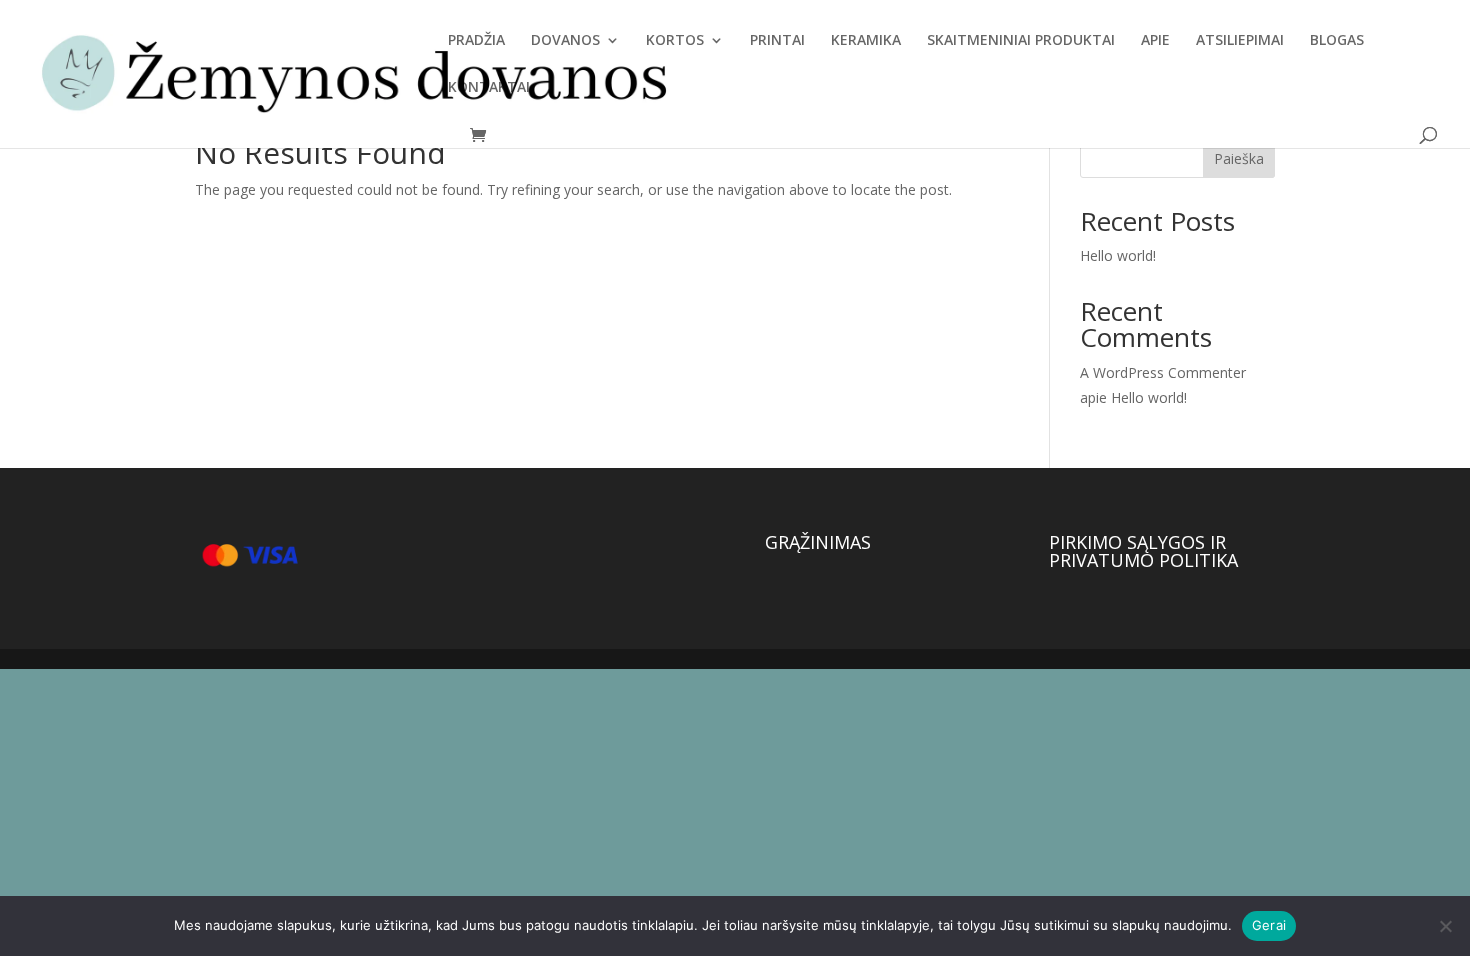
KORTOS (675, 41)
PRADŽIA (476, 41)
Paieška (1239, 158)
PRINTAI (777, 41)
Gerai (1269, 925)
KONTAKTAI (489, 88)
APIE (1155, 41)
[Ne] (1445, 926)
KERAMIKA (866, 41)
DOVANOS (565, 41)
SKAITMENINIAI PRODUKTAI (1021, 41)
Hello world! (1118, 255)
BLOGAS (1337, 41)
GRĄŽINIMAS (818, 542)
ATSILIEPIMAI (1240, 41)
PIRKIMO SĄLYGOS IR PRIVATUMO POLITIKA (1143, 551)
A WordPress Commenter (1163, 372)
